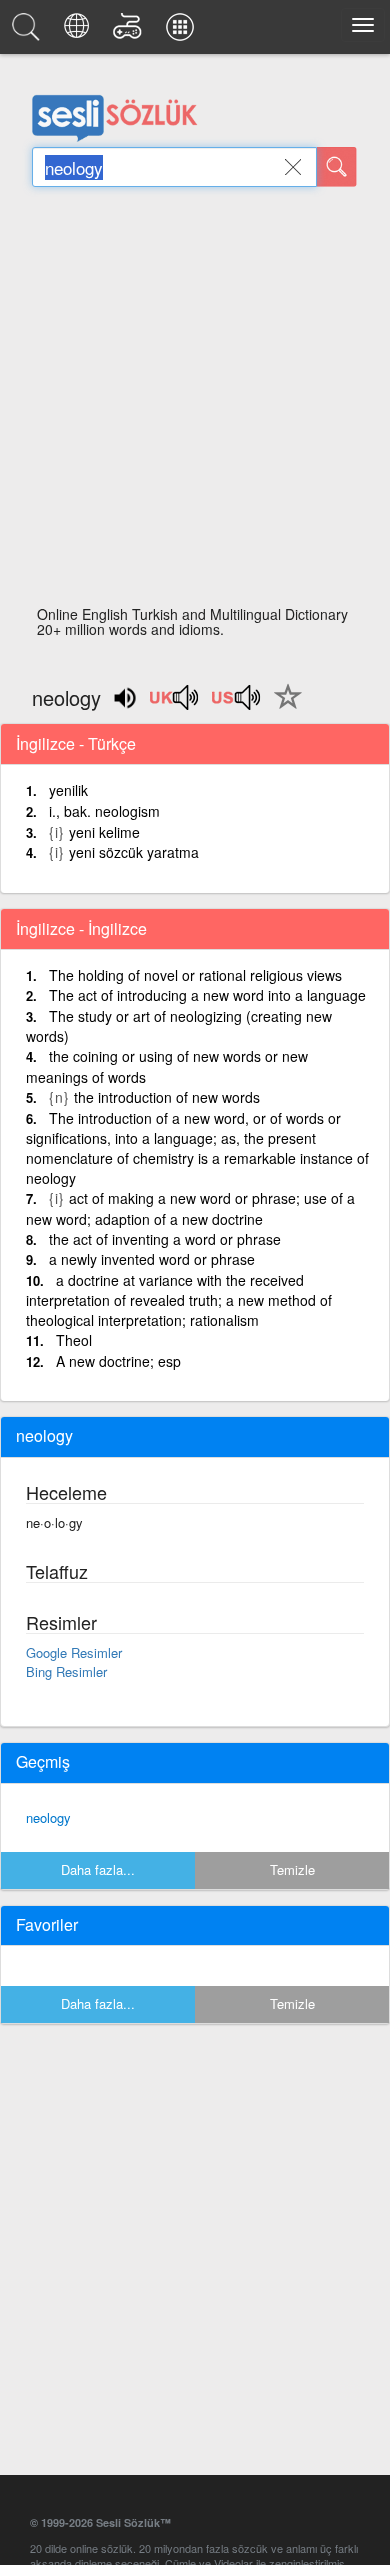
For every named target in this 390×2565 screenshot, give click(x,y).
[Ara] (337, 167)
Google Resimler (74, 1652)
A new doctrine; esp (118, 1361)
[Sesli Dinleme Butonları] (175, 704)
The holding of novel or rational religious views (195, 975)
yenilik (68, 790)
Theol (74, 1340)
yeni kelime (104, 832)
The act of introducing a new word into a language (207, 995)
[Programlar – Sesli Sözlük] (183, 32)
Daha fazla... (98, 1869)
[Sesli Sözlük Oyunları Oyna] (130, 32)
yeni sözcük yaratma (134, 852)
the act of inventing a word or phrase (165, 1239)
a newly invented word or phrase (152, 1259)
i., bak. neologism (104, 811)
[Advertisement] (195, 402)
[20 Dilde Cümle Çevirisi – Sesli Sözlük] (79, 32)
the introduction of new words (167, 1097)
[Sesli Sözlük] (29, 32)
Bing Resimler (66, 1671)
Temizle (292, 1869)
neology (48, 1817)
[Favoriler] (283, 708)
